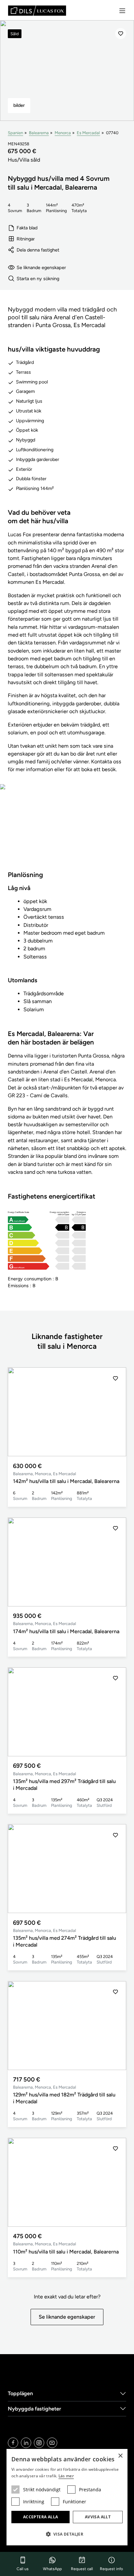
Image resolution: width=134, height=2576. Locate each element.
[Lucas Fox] (37, 11)
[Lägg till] (121, 34)
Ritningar (26, 239)
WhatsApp (52, 2569)
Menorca (63, 133)
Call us (23, 2569)
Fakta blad (27, 228)
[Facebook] (13, 2443)
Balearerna (39, 133)
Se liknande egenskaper (41, 267)
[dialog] (67, 2497)
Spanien (15, 133)
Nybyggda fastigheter (34, 2409)
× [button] (120, 2456)
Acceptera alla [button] (41, 2517)
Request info (111, 2569)
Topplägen (20, 2393)
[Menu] (122, 11)
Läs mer (66, 2476)
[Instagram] (39, 2443)
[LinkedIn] (26, 2443)
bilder (19, 105)
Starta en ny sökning (38, 279)
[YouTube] (52, 2443)
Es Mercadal (88, 133)
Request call (82, 2569)
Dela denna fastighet (38, 250)
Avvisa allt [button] (98, 2517)
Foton (67, 832)
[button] (115, 1412)
